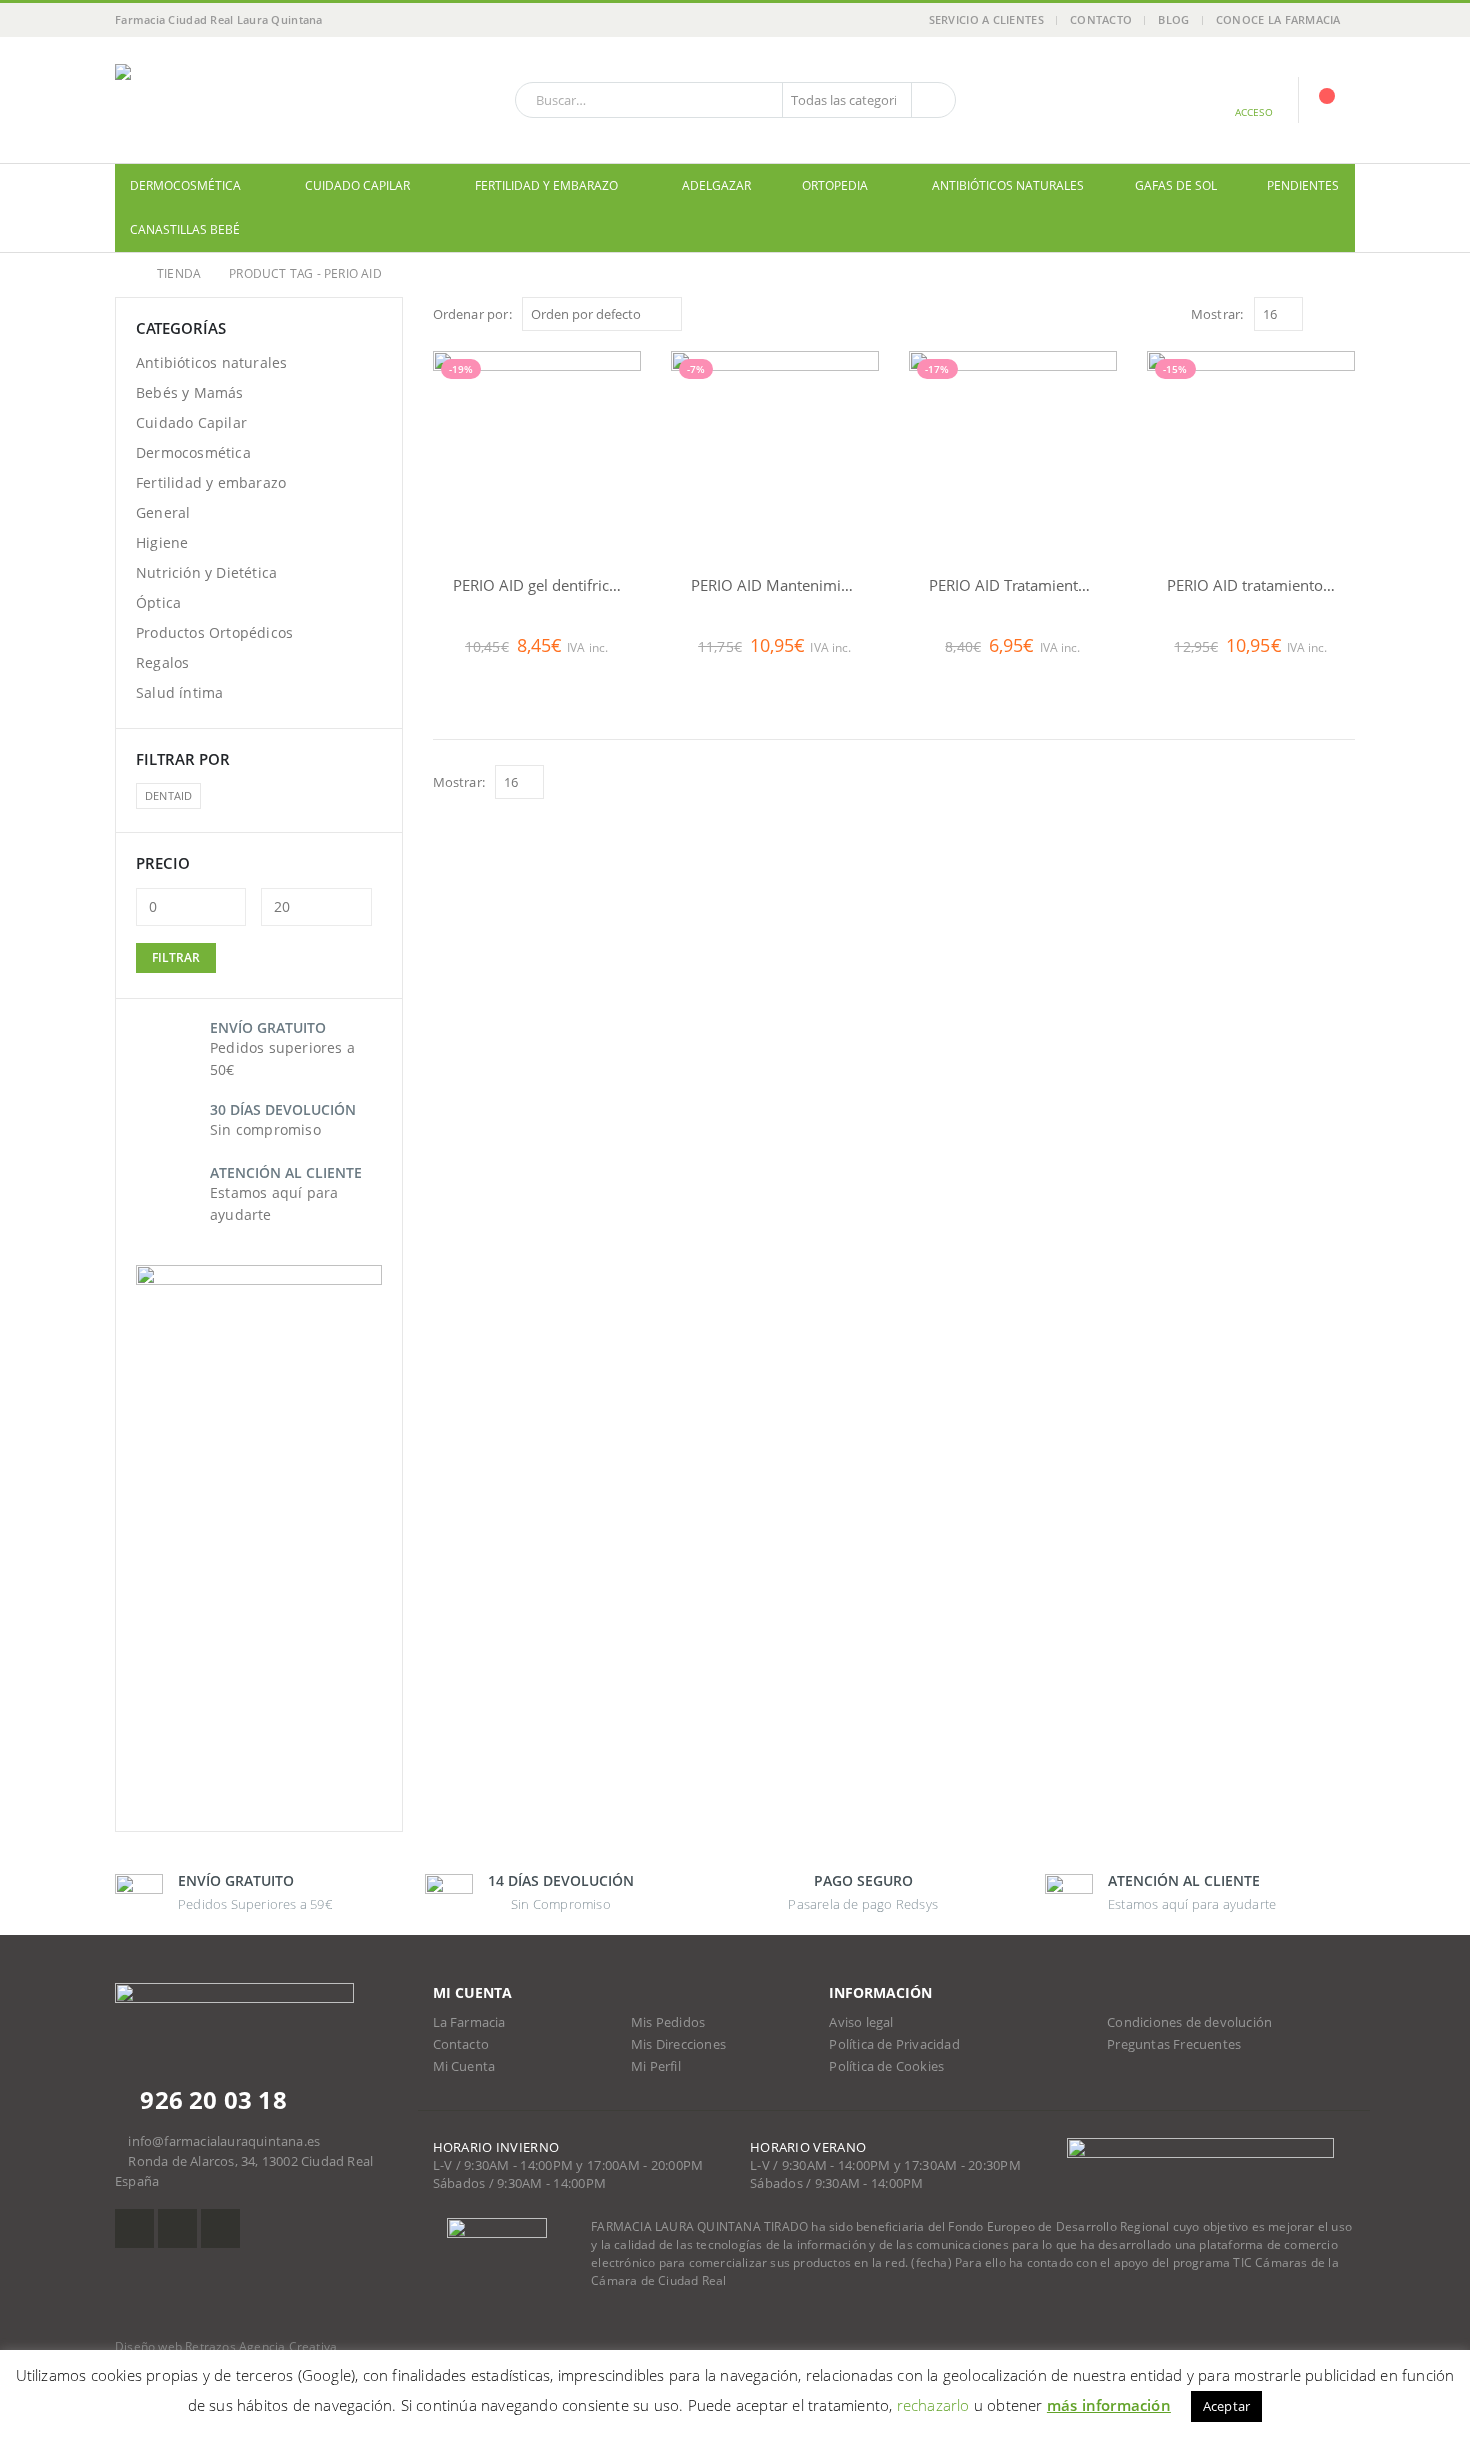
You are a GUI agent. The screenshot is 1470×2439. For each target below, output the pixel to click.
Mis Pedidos (668, 2022)
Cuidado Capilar (357, 185)
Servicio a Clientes (986, 19)
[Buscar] (932, 100)
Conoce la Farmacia (1278, 19)
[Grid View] (1322, 313)
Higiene (162, 542)
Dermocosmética (185, 185)
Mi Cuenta (464, 2066)
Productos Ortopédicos (214, 632)
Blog (1173, 19)
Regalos (162, 662)
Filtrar (176, 957)
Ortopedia (835, 185)
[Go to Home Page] (122, 274)
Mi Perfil (656, 2066)
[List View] (1345, 313)
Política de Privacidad (894, 2044)
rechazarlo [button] (933, 2405)
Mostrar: (1217, 314)
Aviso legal (861, 2022)
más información (1109, 2405)
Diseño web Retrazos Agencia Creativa (226, 2346)
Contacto (1101, 19)
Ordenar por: (472, 314)
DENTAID (168, 795)
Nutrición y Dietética (206, 572)
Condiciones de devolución (1189, 2022)
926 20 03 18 (210, 2099)
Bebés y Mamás (190, 392)
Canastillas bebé (185, 229)
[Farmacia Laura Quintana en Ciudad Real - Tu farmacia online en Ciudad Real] (240, 100)
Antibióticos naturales (1008, 185)
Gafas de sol (1176, 185)
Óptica (158, 602)
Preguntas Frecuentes (1174, 2044)
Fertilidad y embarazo (546, 185)
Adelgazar (716, 185)
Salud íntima (179, 692)
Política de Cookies (886, 2066)
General (163, 512)
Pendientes (1303, 185)
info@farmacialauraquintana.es (224, 2141)
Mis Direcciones (678, 2044)
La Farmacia (469, 2022)
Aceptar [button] (1226, 2406)
